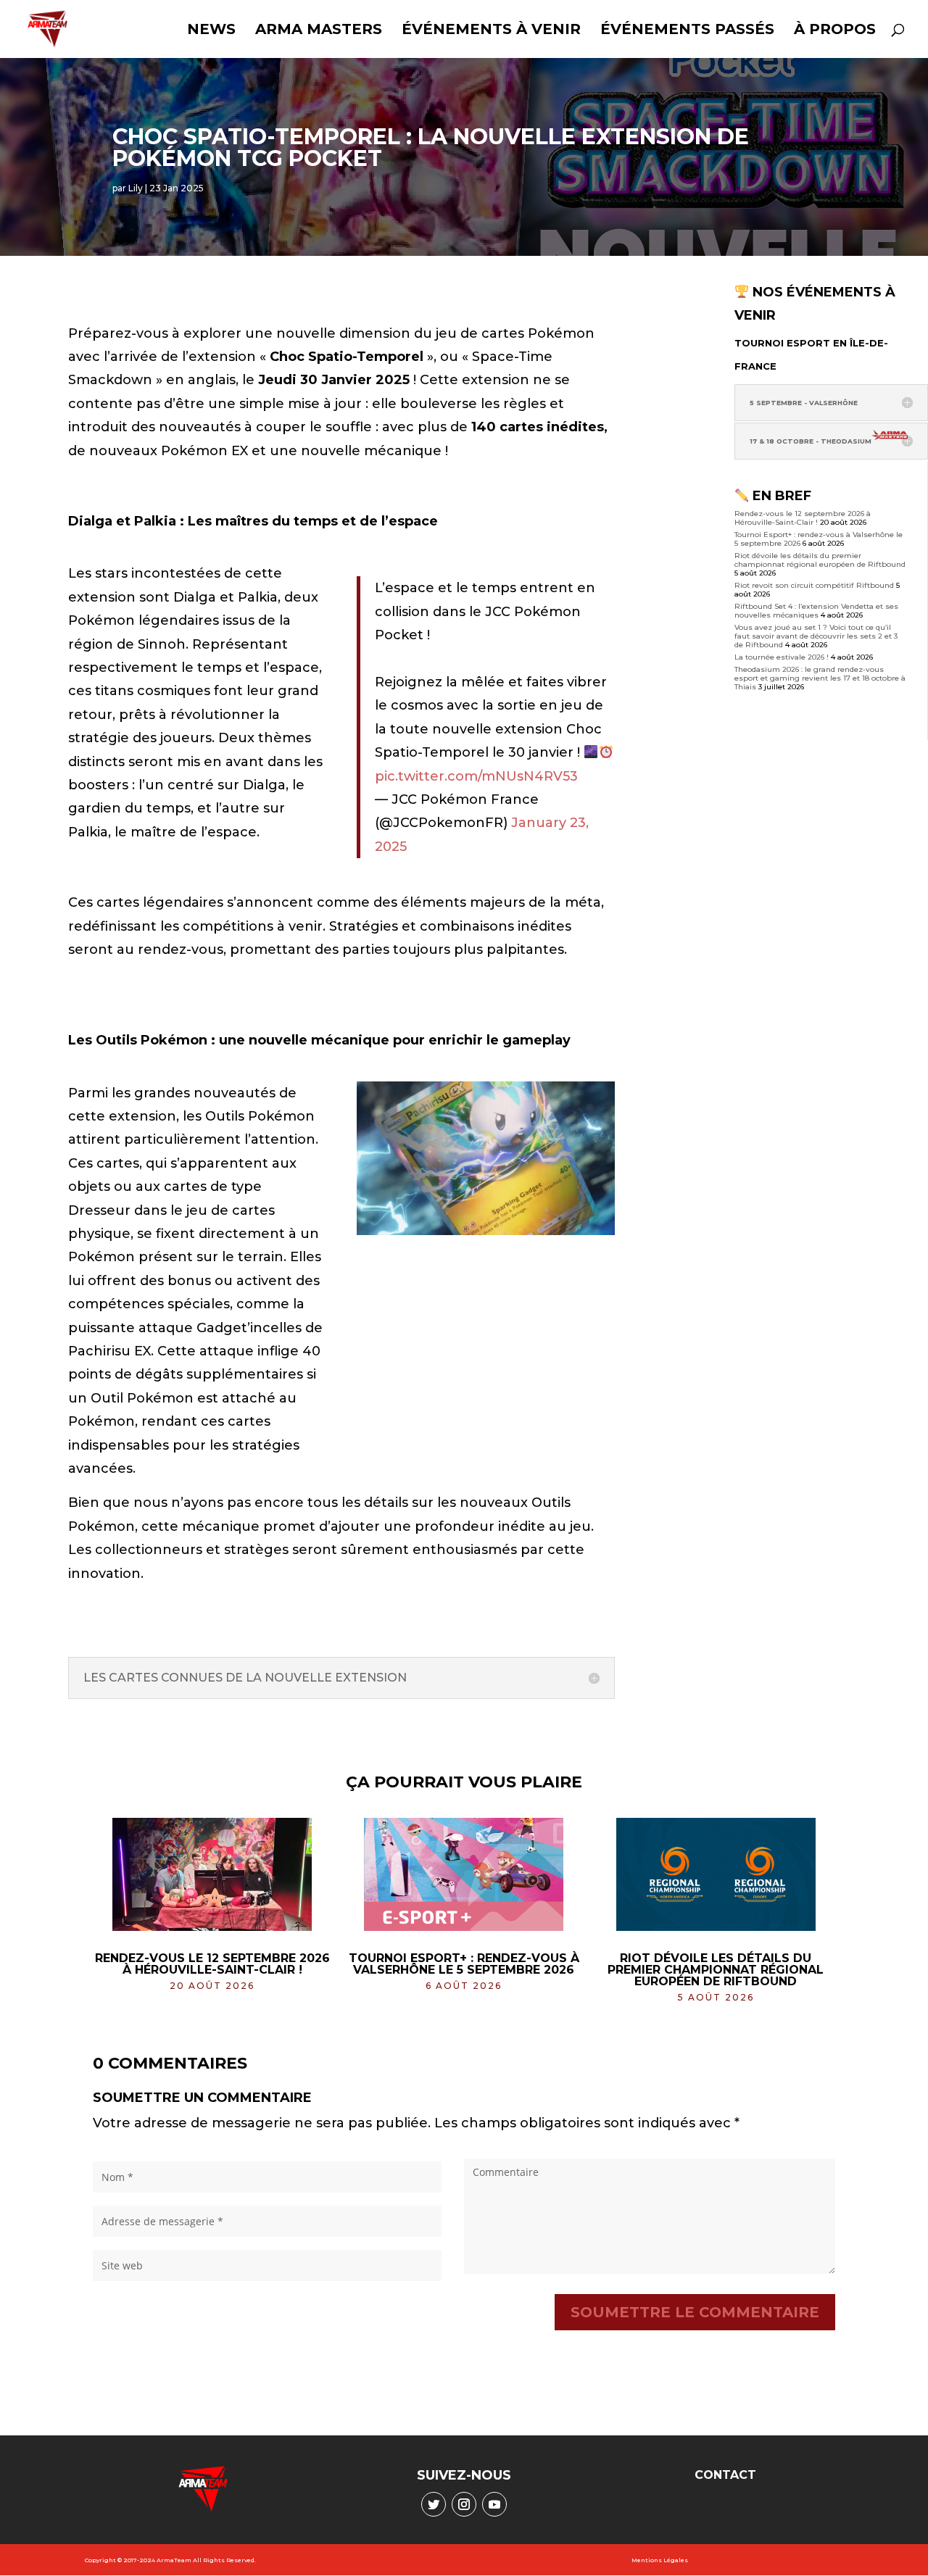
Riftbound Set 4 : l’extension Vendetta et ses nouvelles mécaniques (816, 611)
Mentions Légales (660, 2560)
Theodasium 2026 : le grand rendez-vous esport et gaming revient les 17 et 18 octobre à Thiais (820, 678)
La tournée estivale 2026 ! (782, 657)
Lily (136, 188)
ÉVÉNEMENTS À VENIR (491, 31)
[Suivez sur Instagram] (464, 2504)
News (211, 31)
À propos (835, 31)
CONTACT (725, 2475)
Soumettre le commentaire (695, 2312)
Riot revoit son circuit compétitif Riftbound (814, 585)
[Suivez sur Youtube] (494, 2504)
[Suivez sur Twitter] (434, 2504)
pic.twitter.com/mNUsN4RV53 (476, 776)
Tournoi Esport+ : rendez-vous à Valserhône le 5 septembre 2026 (464, 1964)
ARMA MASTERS (319, 31)
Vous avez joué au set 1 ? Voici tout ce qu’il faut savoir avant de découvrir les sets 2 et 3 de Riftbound (816, 636)
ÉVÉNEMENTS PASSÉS (687, 31)
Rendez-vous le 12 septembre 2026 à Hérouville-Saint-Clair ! (803, 518)
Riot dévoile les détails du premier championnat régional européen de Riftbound (820, 560)
